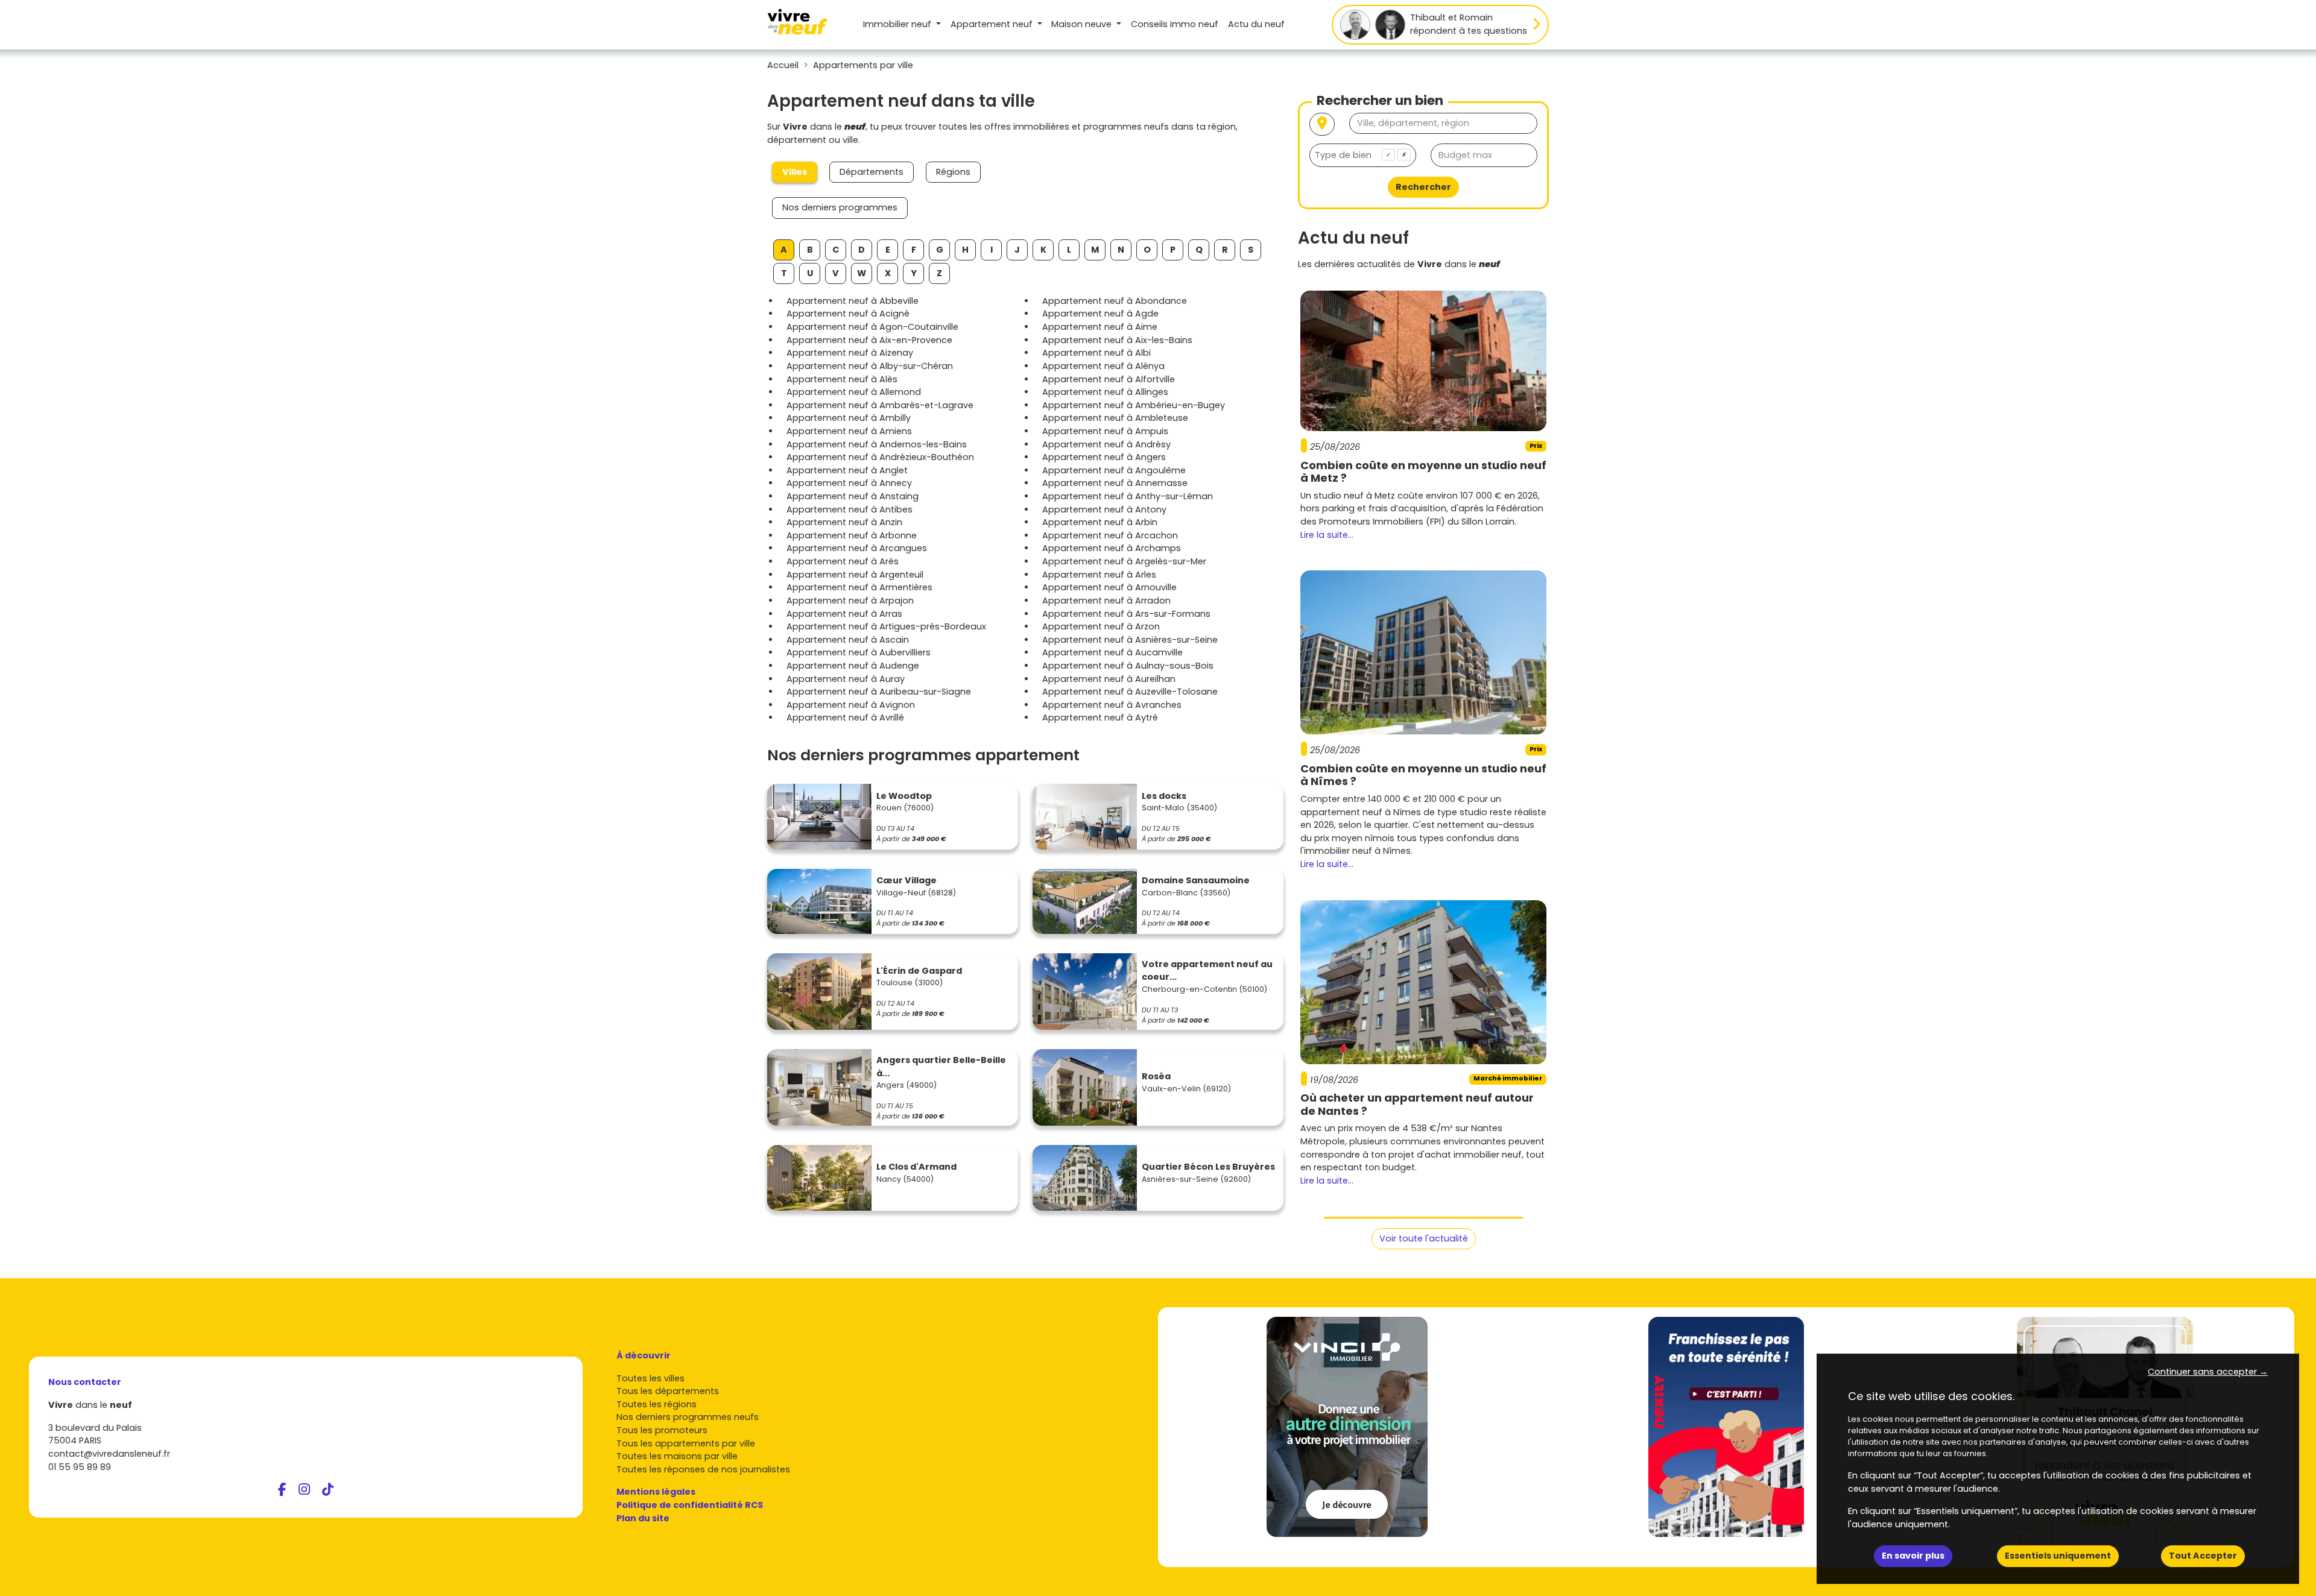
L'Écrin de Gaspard (919, 971)
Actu (1256, 24)
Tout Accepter (2203, 1556)
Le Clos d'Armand (916, 1167)
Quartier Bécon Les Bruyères (1208, 1167)
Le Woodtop (904, 796)
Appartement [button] (992, 24)
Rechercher (1423, 187)
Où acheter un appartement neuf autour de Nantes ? (1417, 1104)
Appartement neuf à (853, 301)
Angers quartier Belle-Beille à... (941, 1067)
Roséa (1156, 1076)
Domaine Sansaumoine (1196, 880)
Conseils (1175, 24)
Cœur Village (906, 880)
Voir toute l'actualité (1424, 1238)
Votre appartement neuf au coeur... (1207, 971)
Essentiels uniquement (2058, 1556)
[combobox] (1363, 155)
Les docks (1164, 796)
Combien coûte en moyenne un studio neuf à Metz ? (1423, 472)
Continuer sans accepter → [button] (2208, 1372)
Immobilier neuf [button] (898, 24)
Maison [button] (1081, 24)
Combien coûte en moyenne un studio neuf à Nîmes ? (1423, 775)
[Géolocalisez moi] (1322, 125)
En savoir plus (1913, 1556)
